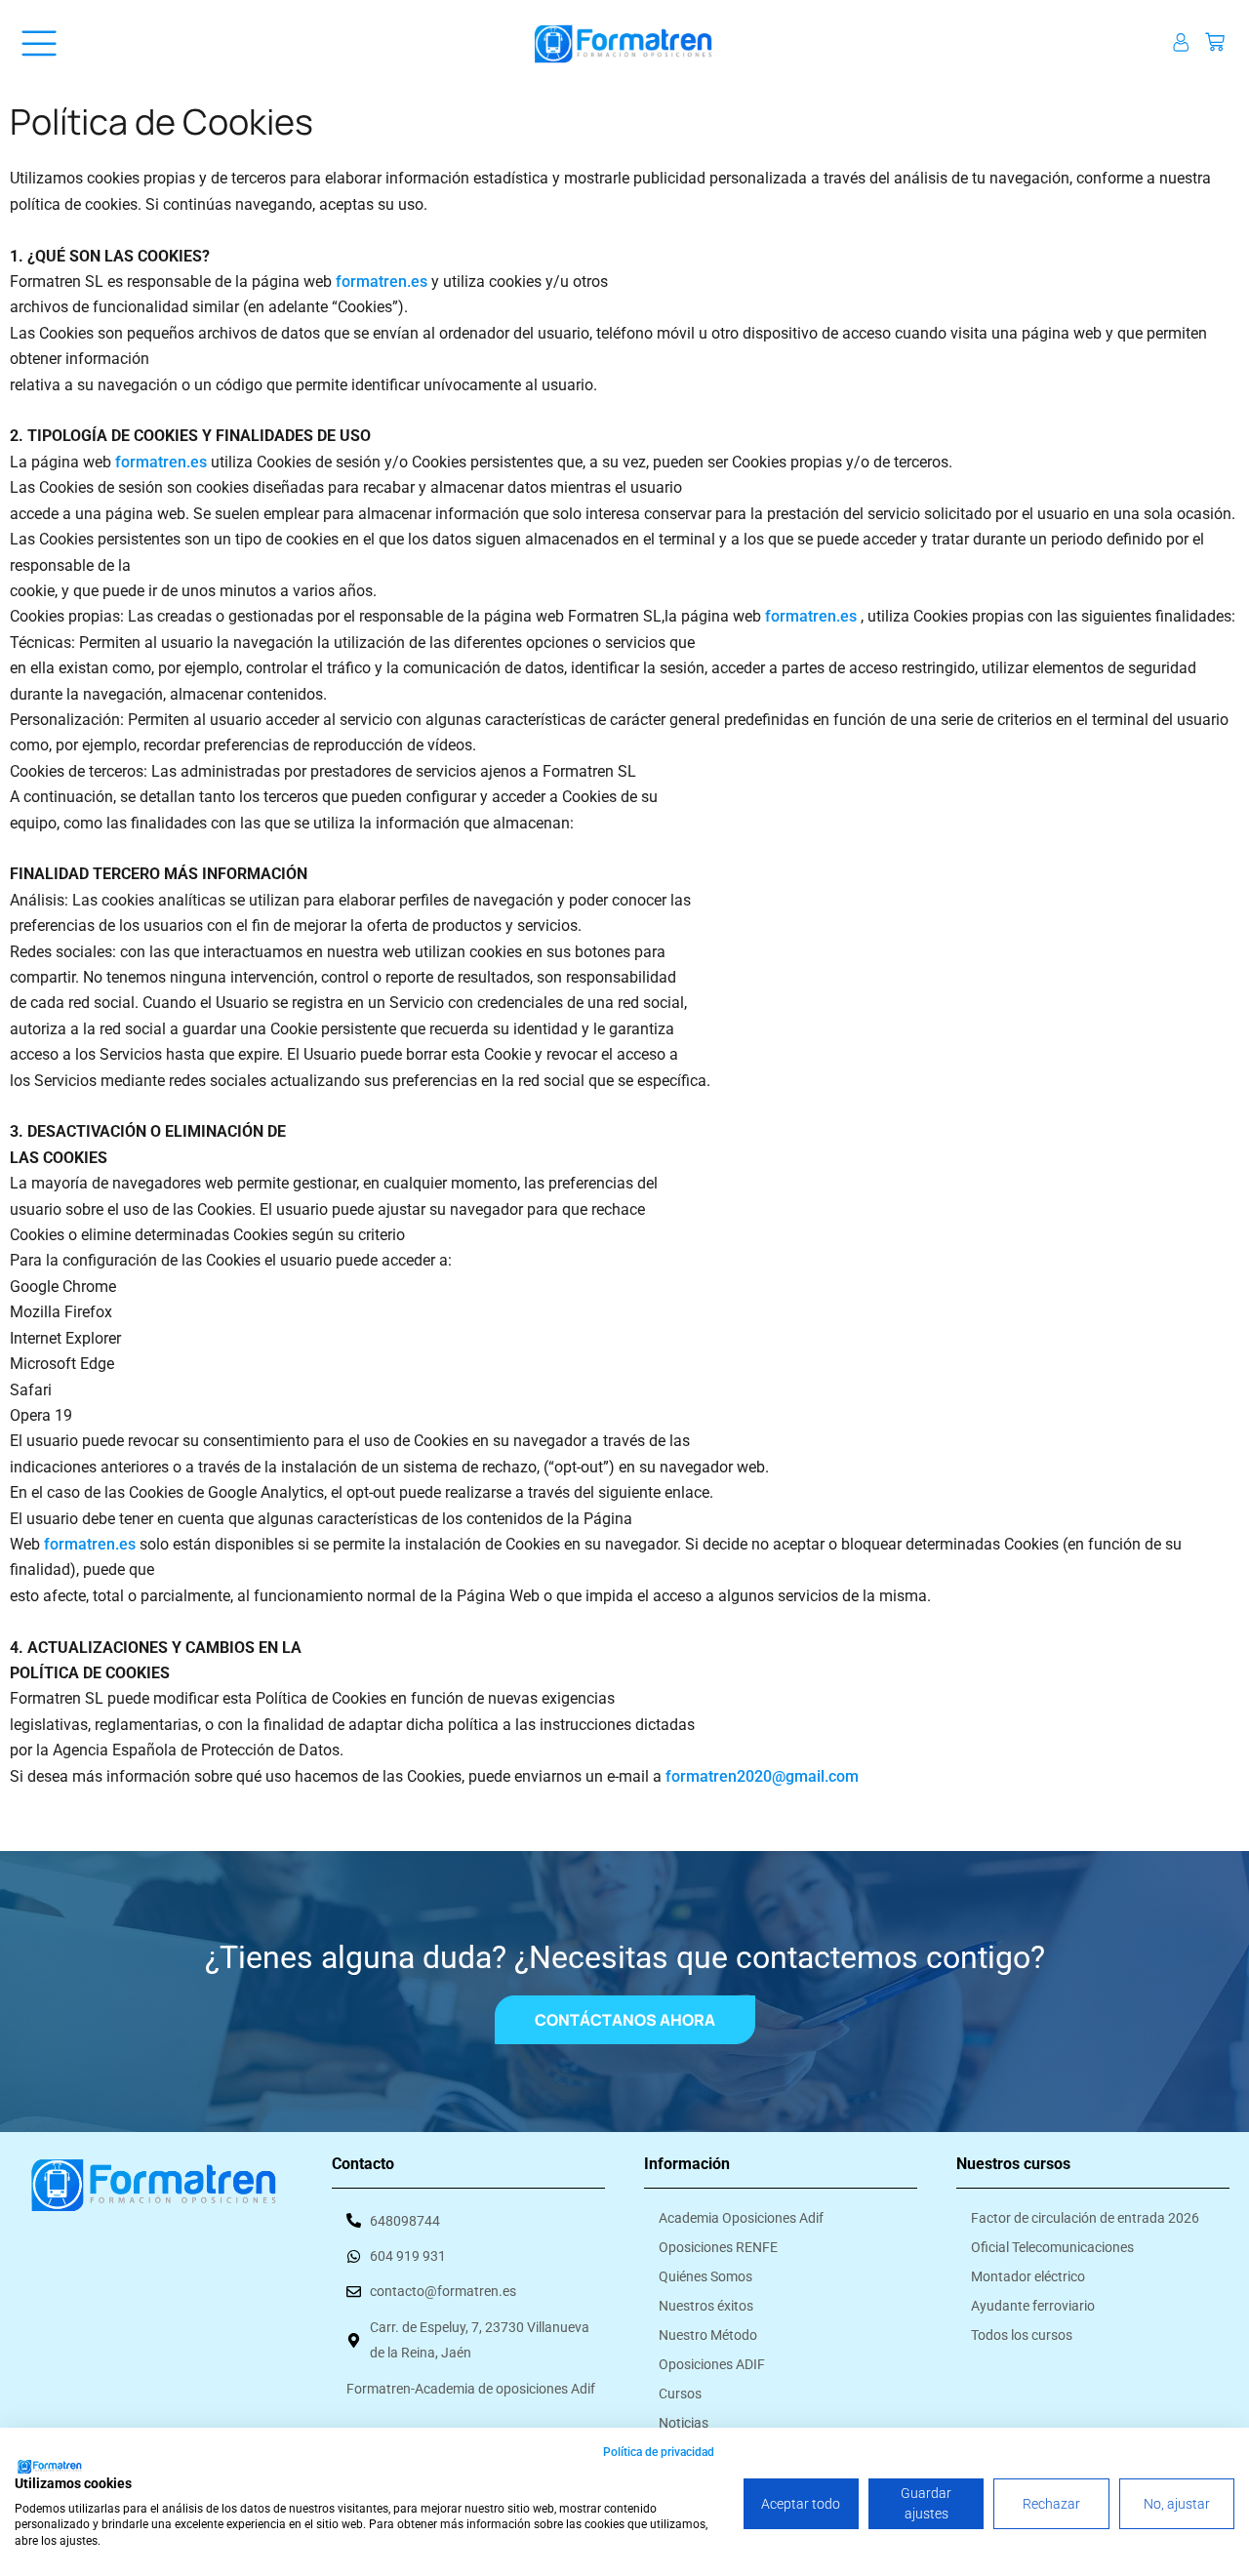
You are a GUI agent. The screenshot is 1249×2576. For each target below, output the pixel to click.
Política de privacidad (659, 2452)
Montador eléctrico (1028, 2276)
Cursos (680, 2394)
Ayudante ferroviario (1033, 2306)
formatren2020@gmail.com (762, 1776)
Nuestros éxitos (706, 2306)
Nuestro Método (708, 2335)
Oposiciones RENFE (718, 2247)
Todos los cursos (1022, 2335)
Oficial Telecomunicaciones (1052, 2247)
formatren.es (382, 282)
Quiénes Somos (705, 2276)
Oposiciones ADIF (712, 2364)
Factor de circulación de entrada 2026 (1085, 2218)
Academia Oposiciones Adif (741, 2218)
